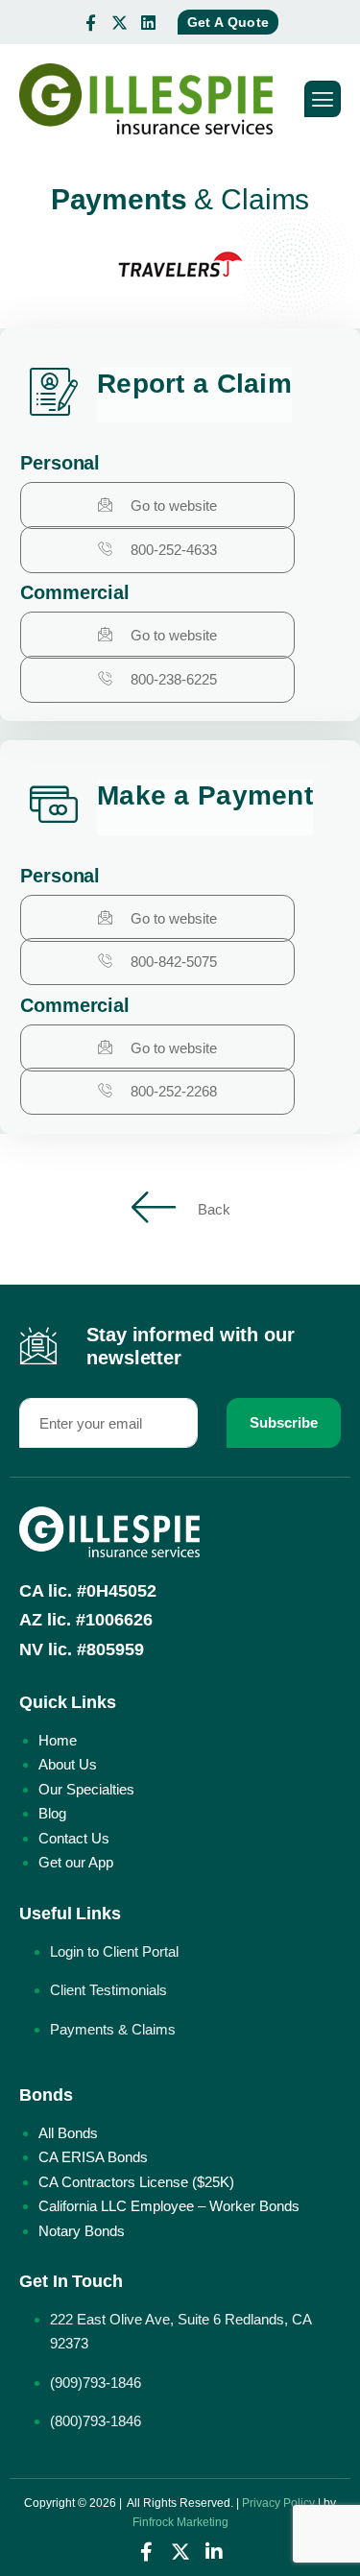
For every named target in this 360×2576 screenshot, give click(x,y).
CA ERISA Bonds (93, 2157)
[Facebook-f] (91, 22)
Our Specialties (86, 1789)
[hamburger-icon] (323, 99)
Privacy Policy (278, 2503)
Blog (52, 1813)
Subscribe (284, 1422)
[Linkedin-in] (214, 2552)
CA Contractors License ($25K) (136, 2182)
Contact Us (74, 1838)
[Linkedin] (149, 22)
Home (58, 1740)
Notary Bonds (82, 2231)
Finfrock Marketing (180, 2522)
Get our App (76, 1862)
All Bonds (68, 2133)
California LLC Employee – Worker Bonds (169, 2206)
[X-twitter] (120, 22)
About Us (68, 1764)
